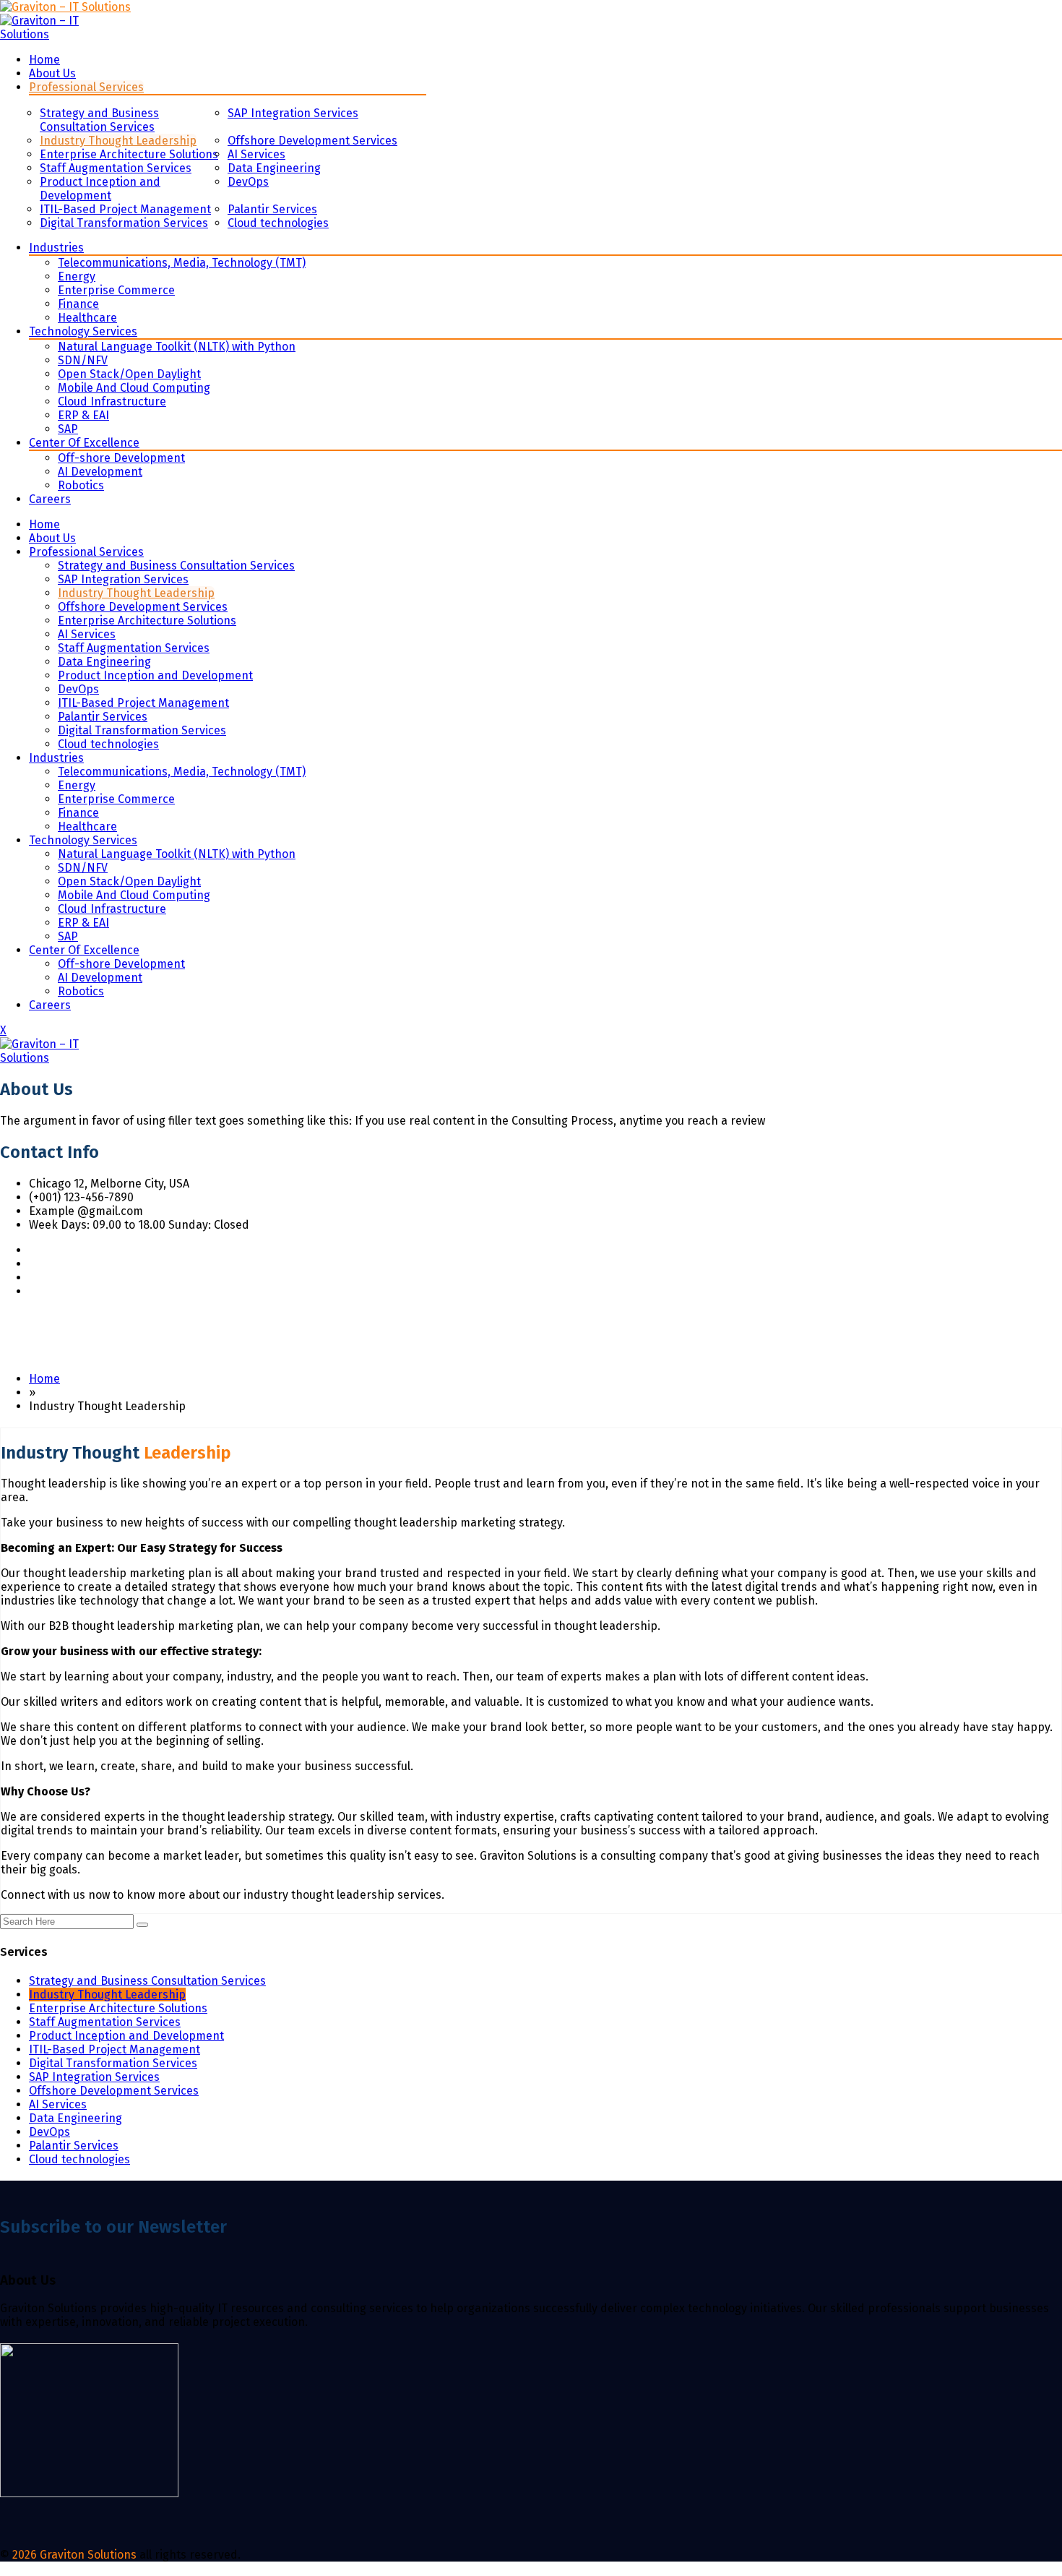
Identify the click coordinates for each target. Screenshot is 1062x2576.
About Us (52, 73)
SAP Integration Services (293, 113)
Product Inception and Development (100, 189)
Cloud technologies (278, 223)
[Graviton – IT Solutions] (65, 7)
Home (44, 60)
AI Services (256, 154)
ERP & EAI (83, 415)
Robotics (81, 485)
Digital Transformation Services (124, 223)
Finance (78, 304)
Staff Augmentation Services (116, 168)
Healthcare (87, 318)
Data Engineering (274, 168)
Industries (56, 248)
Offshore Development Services (312, 141)
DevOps (248, 182)
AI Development (100, 472)
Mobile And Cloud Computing (134, 388)
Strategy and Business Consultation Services (99, 120)
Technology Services (83, 331)
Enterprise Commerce (116, 290)
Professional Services (86, 87)
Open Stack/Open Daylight (129, 374)
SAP (68, 429)
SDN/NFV (83, 360)
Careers (50, 499)
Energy (77, 276)
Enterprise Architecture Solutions (129, 154)
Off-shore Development (121, 458)
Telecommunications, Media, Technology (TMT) (182, 263)
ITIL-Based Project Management (125, 209)
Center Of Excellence (84, 443)
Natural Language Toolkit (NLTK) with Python (177, 347)
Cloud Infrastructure (112, 402)
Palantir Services (272, 209)
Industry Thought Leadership (118, 141)
